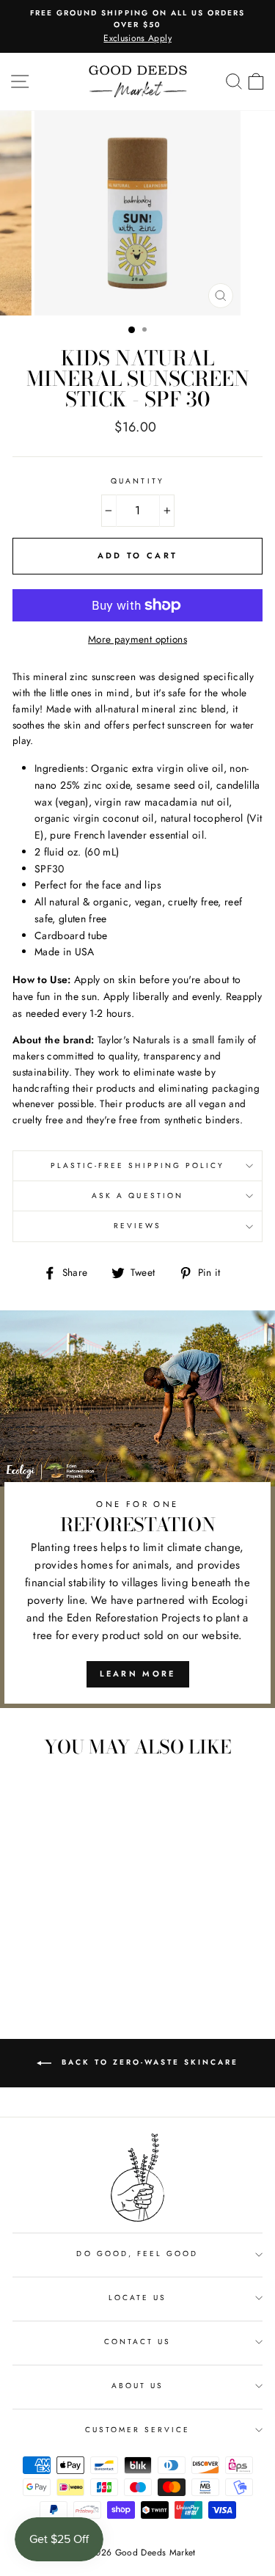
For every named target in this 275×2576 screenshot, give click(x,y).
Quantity (137, 481)
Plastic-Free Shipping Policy (138, 1165)
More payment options (137, 639)
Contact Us (138, 2342)
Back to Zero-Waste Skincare (148, 2062)
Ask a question (137, 1196)
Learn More (138, 1674)
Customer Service (138, 2430)
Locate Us (138, 2298)
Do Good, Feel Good (137, 2254)
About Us (137, 2386)
